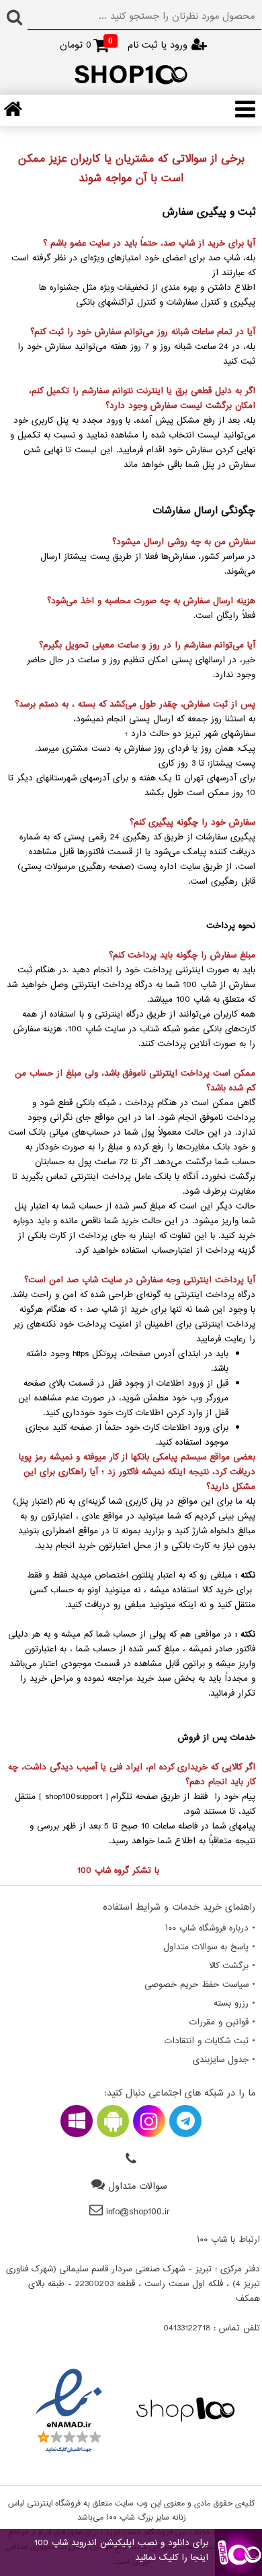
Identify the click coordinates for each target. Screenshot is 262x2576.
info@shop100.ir (138, 2212)
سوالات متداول (138, 2186)
